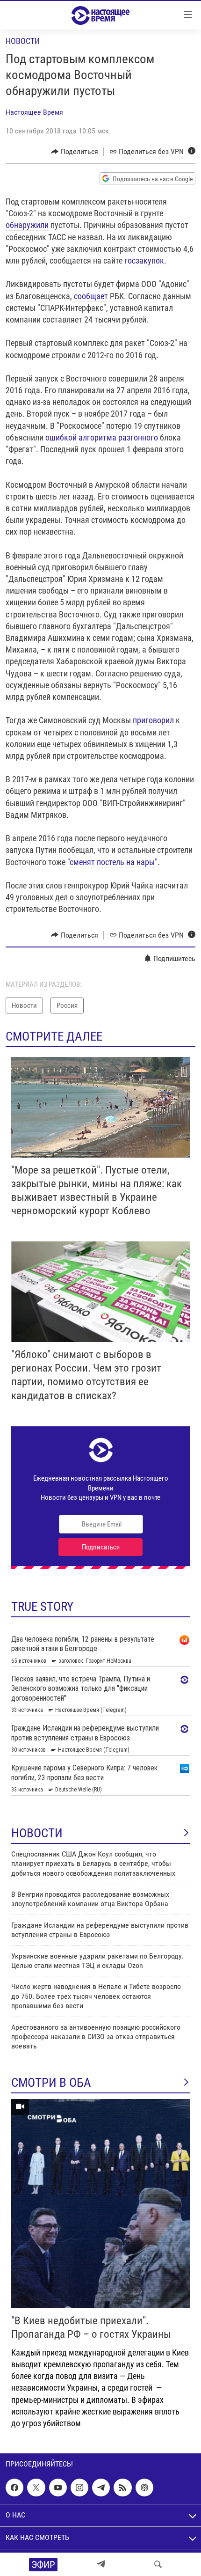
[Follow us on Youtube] (58, 2488)
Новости (23, 41)
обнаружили (27, 225)
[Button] (75, 152)
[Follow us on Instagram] (79, 2488)
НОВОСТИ (37, 1833)
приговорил (153, 720)
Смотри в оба (51, 2083)
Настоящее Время (34, 112)
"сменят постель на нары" (112, 862)
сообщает (91, 296)
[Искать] (158, 2564)
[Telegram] (101, 2564)
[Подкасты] (144, 2488)
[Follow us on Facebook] (14, 2488)
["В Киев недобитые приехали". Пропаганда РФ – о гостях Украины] (100, 2204)
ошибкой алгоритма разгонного (102, 437)
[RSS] (122, 2488)
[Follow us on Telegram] (101, 2488)
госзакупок (144, 261)
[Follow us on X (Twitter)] (36, 2488)
